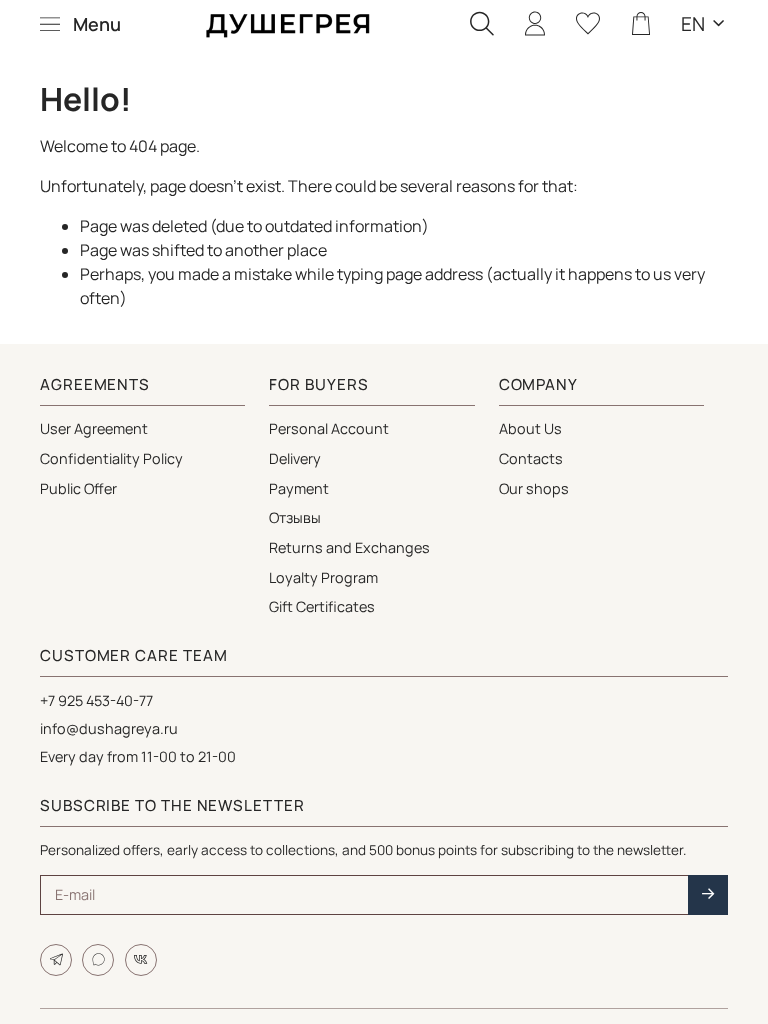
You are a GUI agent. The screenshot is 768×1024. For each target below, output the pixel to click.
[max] (98, 960)
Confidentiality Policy (111, 458)
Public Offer (78, 488)
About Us (530, 428)
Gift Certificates (322, 606)
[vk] (141, 960)
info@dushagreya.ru (109, 728)
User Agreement (94, 428)
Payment (299, 488)
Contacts (531, 458)
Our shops (534, 488)
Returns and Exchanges (349, 547)
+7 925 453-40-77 (96, 700)
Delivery (295, 458)
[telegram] (56, 960)
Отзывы (295, 517)
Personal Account (329, 428)
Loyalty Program (323, 577)
